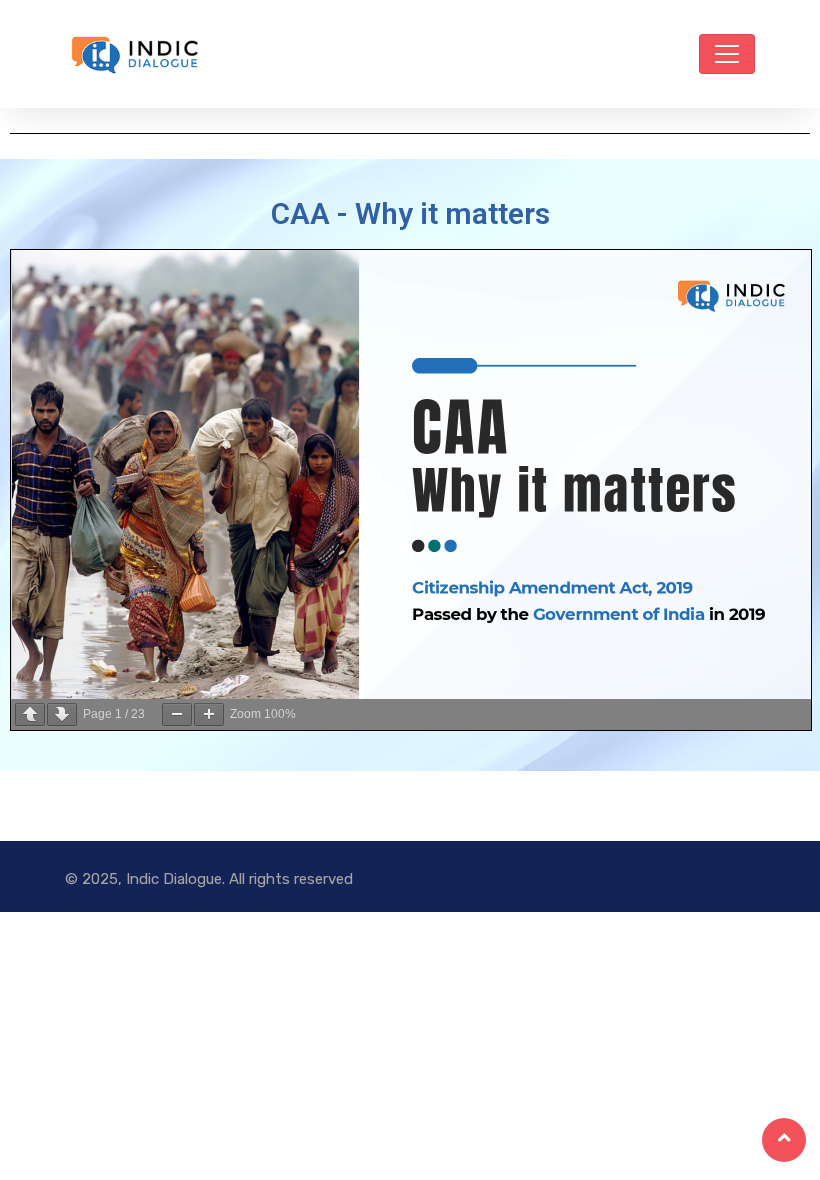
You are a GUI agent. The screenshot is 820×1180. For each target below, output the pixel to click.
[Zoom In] (209, 714)
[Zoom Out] (177, 714)
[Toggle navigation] (727, 54)
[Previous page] (30, 714)
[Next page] (62, 714)
